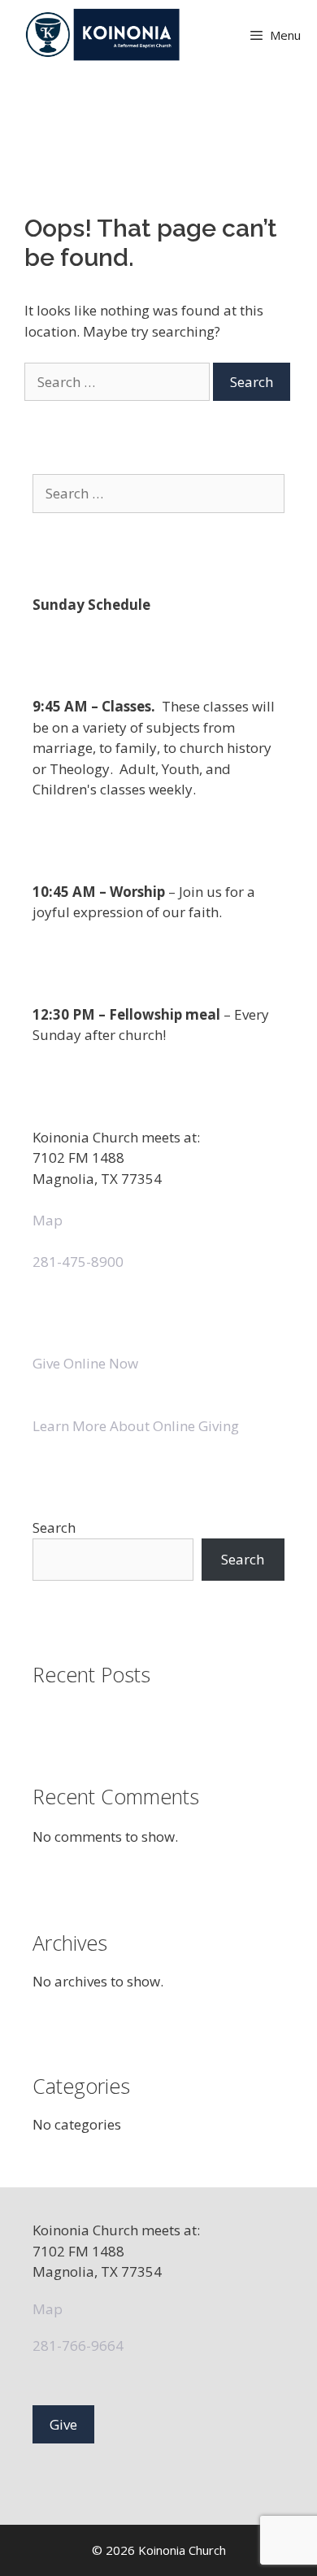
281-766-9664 (78, 2345)
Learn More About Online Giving (136, 1426)
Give (63, 2424)
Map (48, 1220)
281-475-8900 (78, 1262)
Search (54, 1527)
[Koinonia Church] (104, 35)
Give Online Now (85, 1363)
